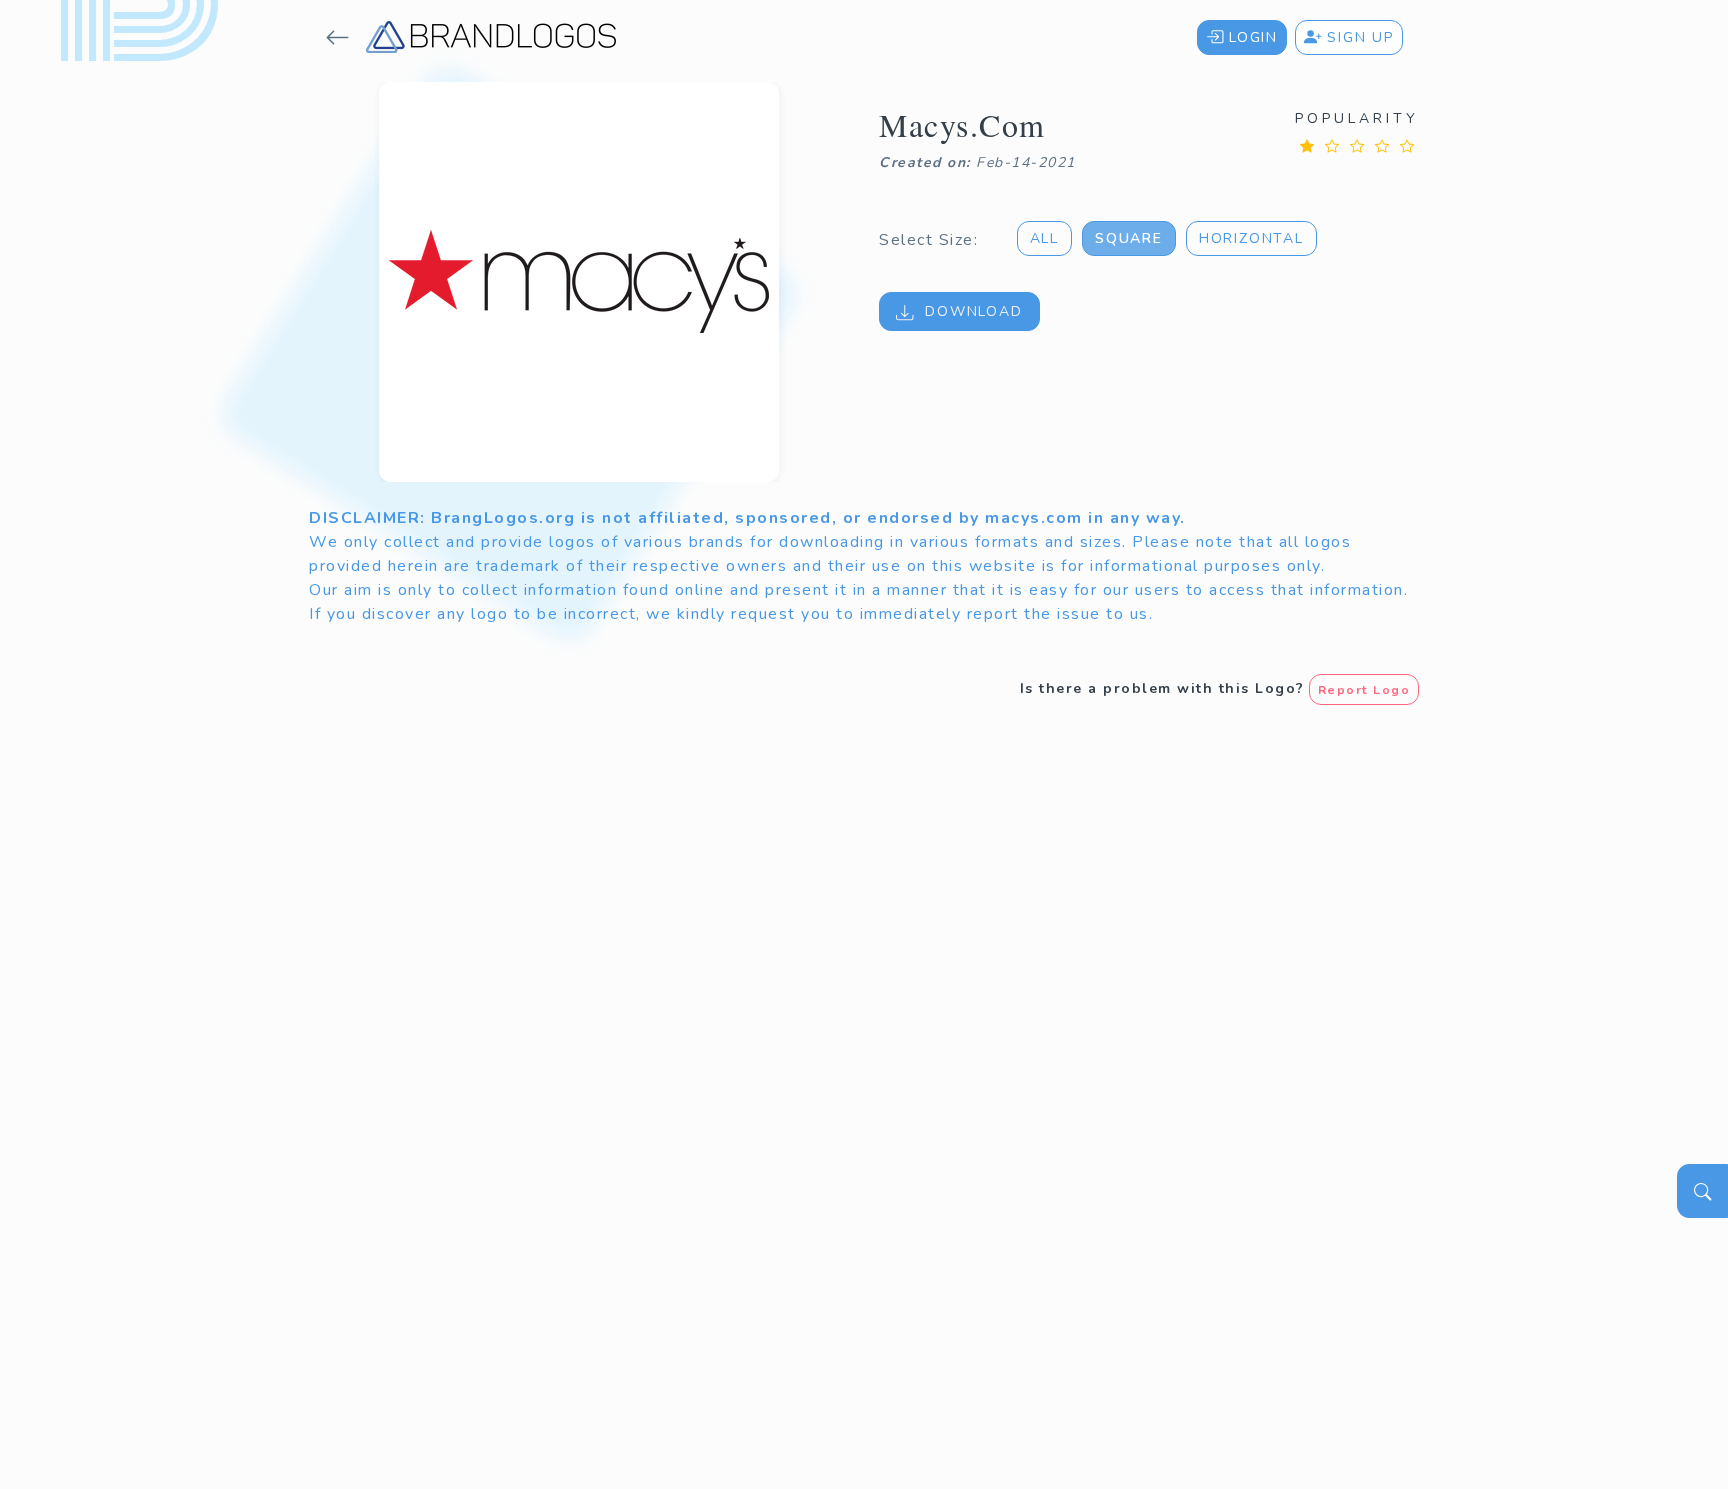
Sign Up (1358, 37)
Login (1250, 37)
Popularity (1357, 118)
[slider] (1357, 145)
